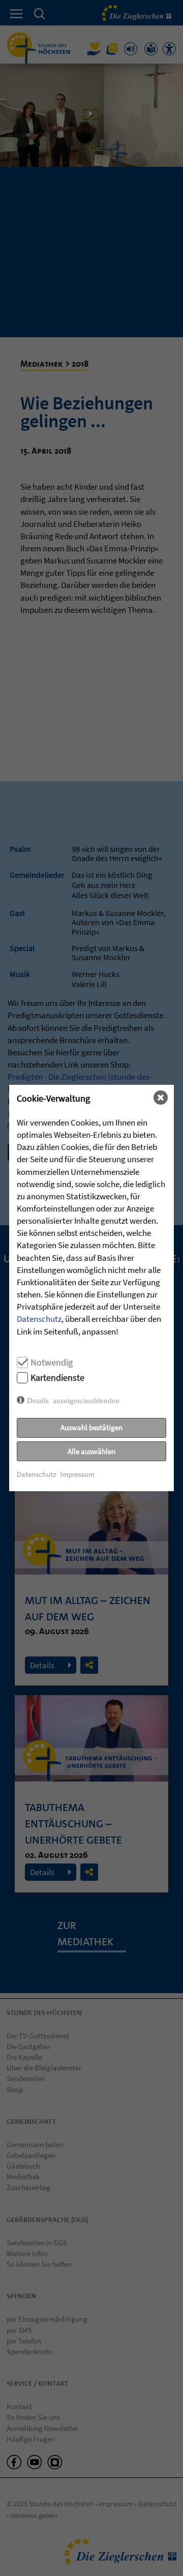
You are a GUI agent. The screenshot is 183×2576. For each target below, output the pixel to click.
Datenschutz (39, 1319)
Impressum (77, 1474)
